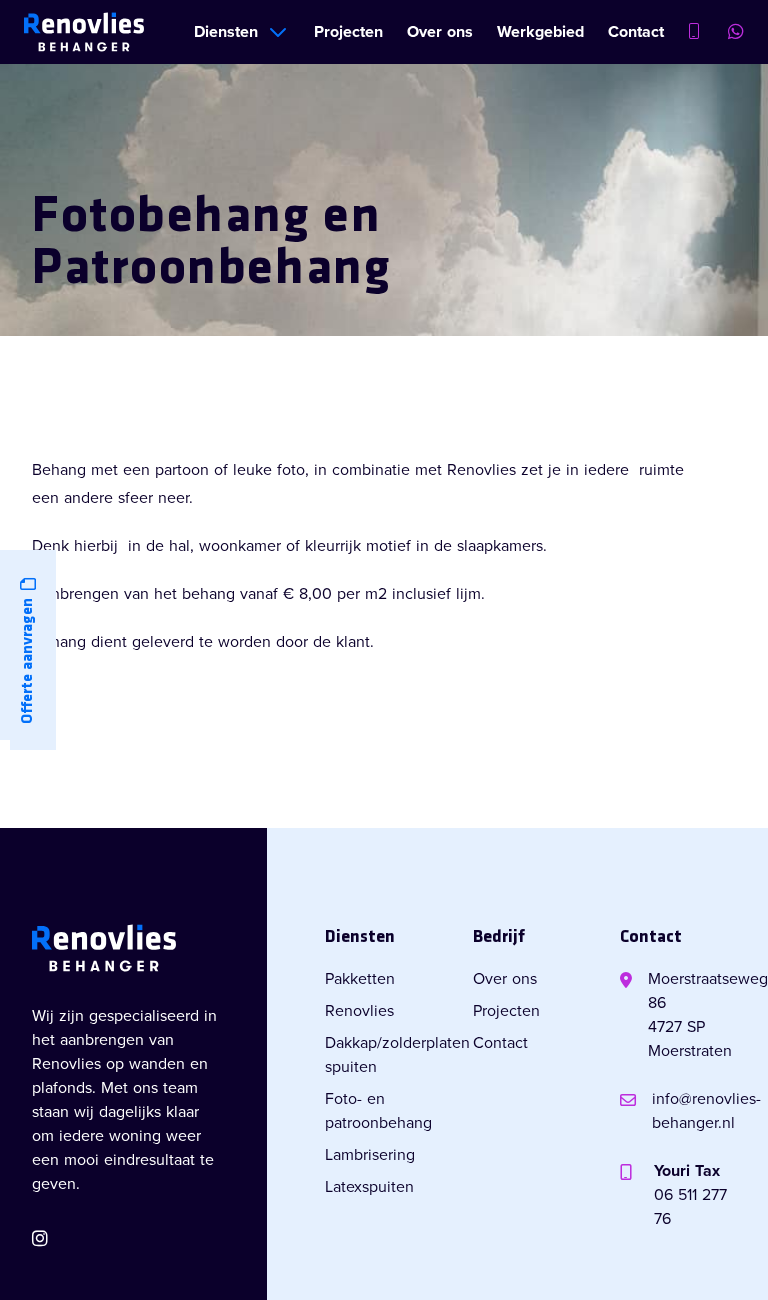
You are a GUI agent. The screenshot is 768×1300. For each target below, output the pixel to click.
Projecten (348, 32)
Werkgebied (540, 32)
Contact (636, 32)
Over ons (440, 32)
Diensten (226, 32)
